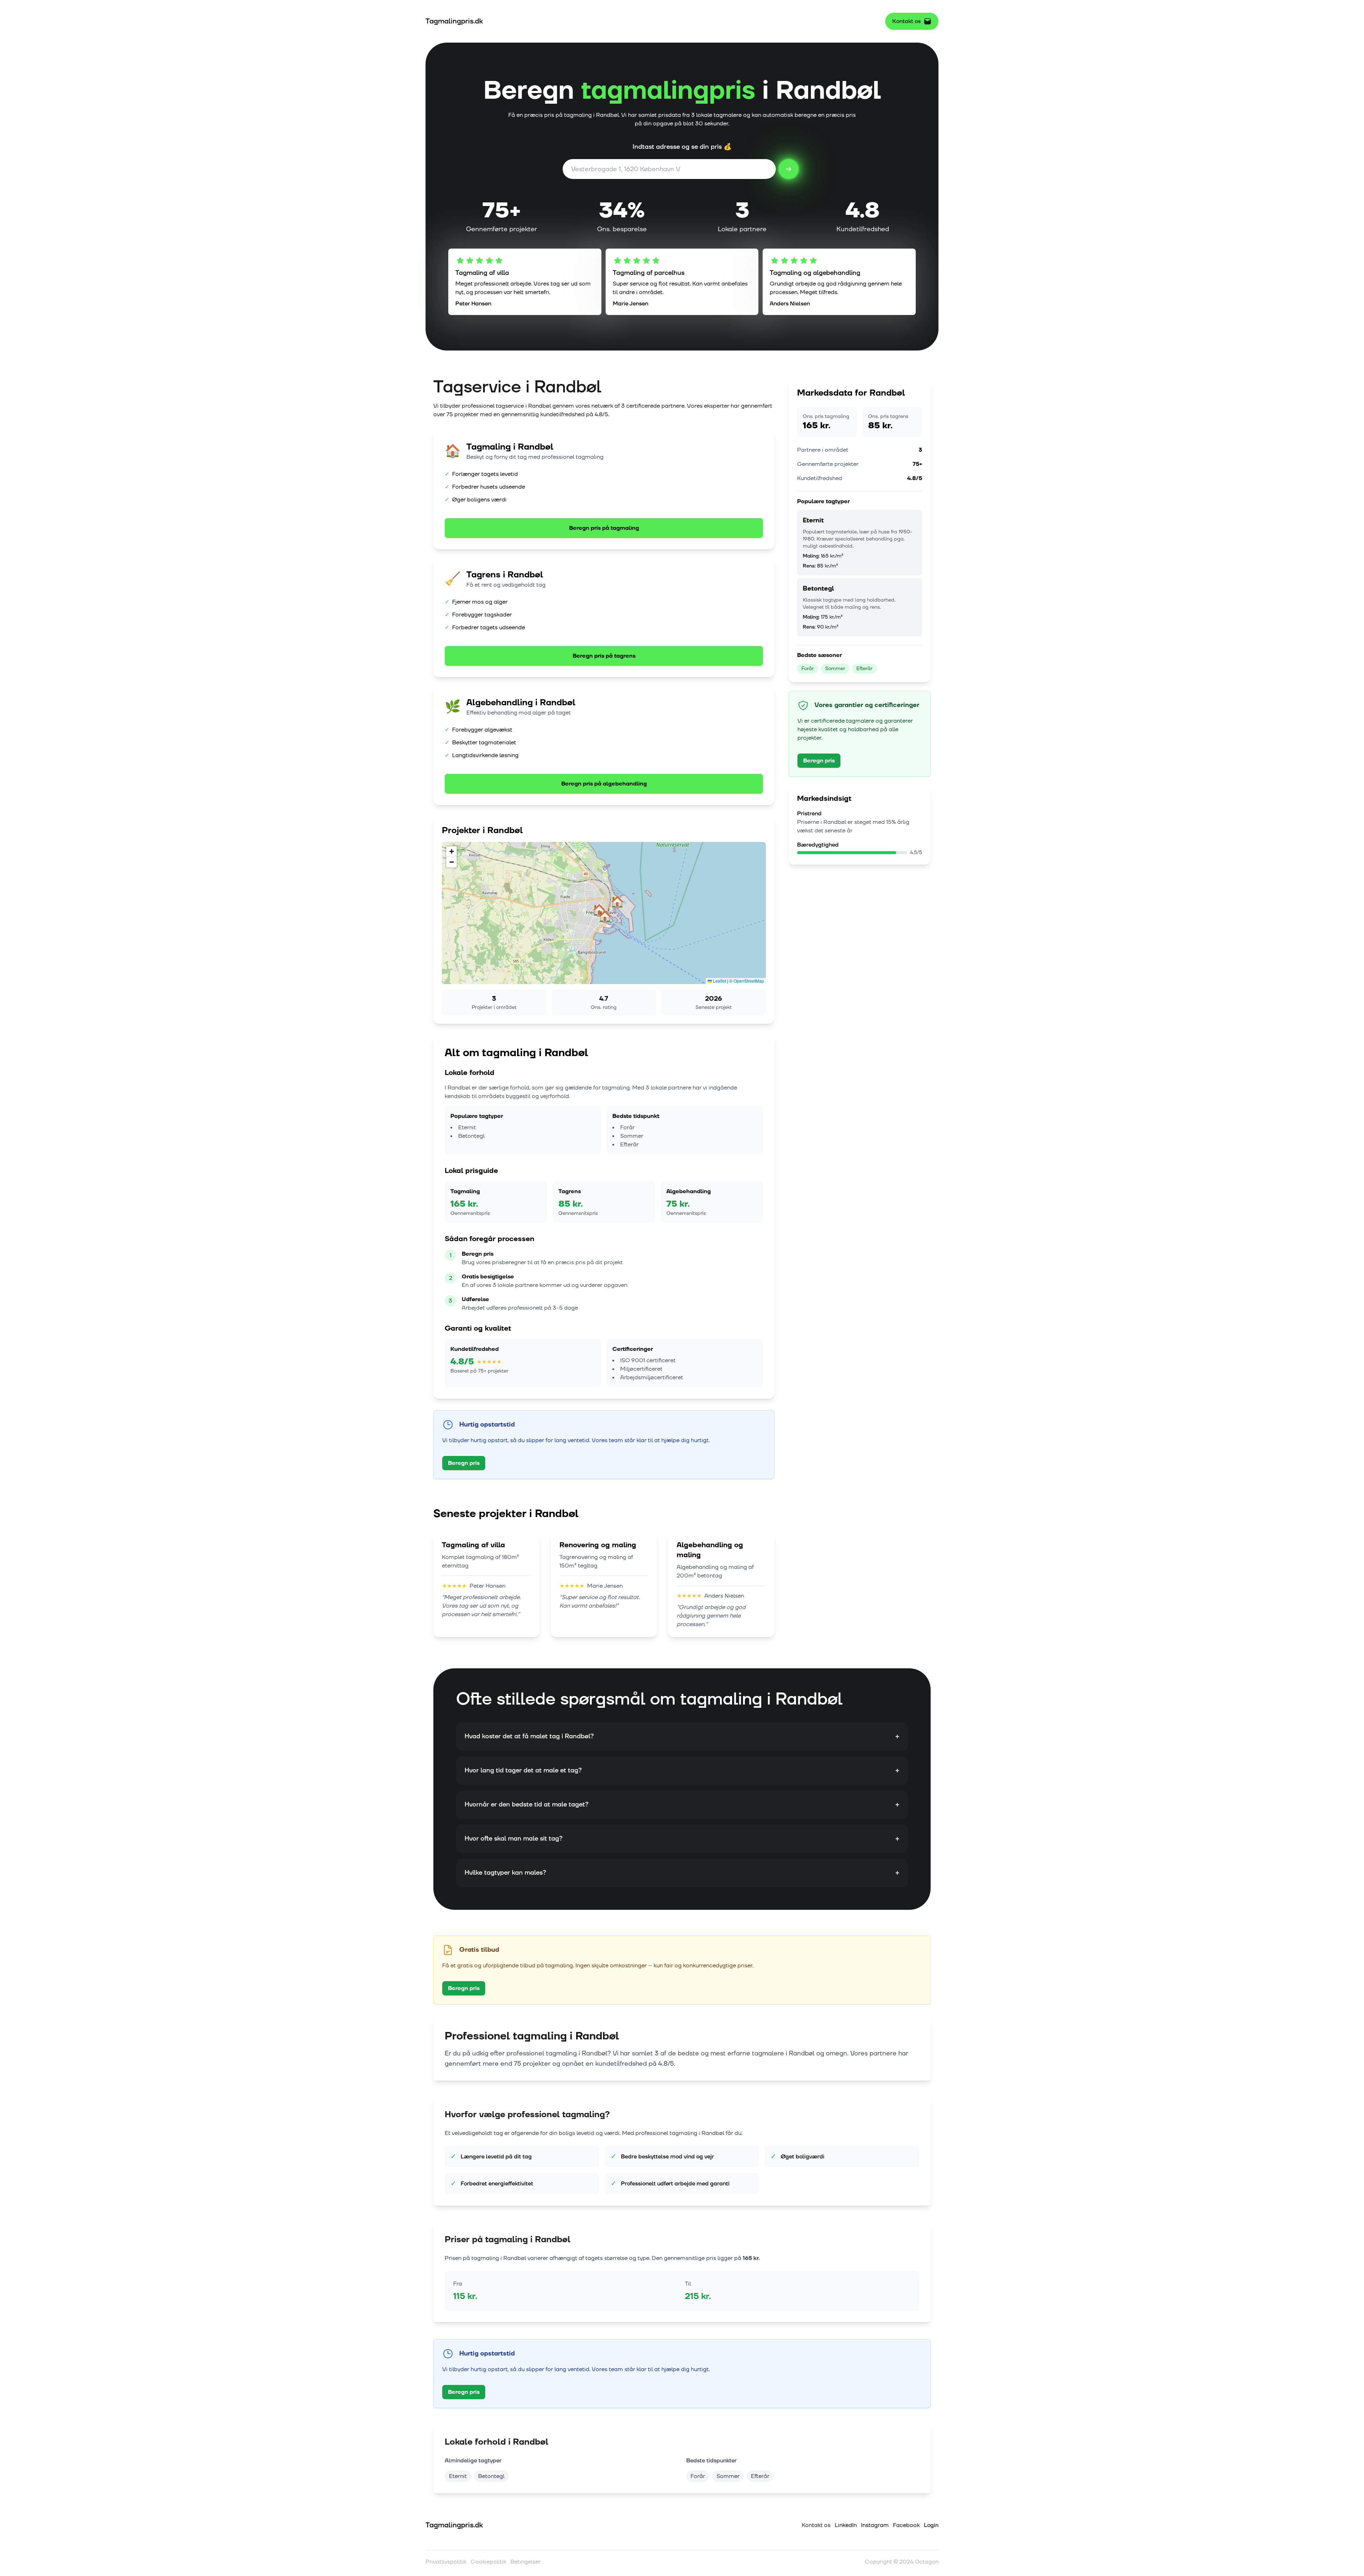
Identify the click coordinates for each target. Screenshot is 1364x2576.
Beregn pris (464, 1463)
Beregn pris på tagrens (604, 656)
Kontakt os (816, 2525)
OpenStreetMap (749, 981)
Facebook (906, 2525)
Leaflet (719, 981)
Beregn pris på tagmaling (604, 528)
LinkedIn (846, 2525)
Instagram (875, 2525)
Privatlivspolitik (446, 2562)
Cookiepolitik (488, 2562)
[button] (603, 915)
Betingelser (526, 2562)
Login (931, 2525)
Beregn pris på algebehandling (604, 784)
